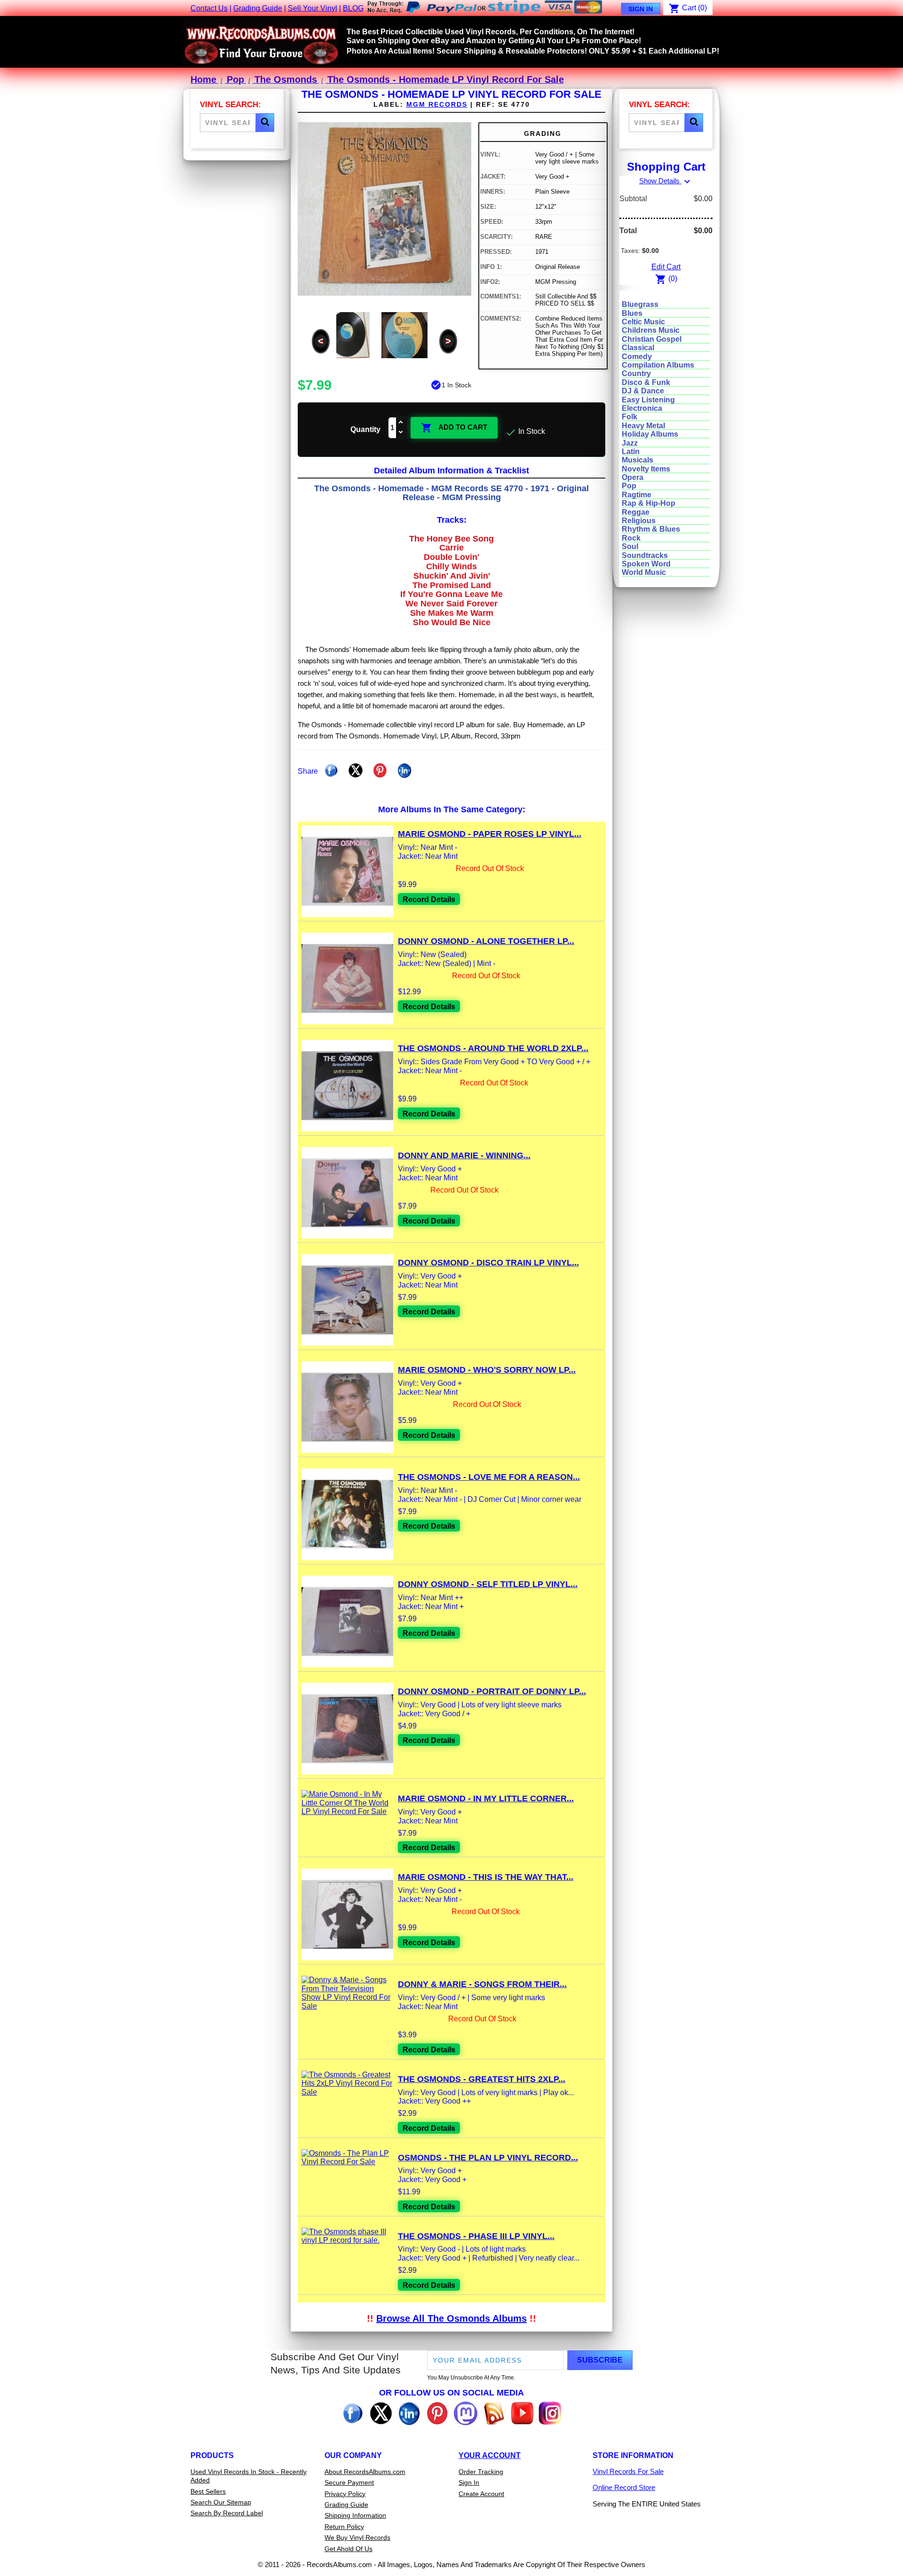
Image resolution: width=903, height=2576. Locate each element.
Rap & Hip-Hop (649, 503)
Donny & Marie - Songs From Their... (482, 1984)
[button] (265, 123)
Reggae (636, 512)
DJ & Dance (643, 391)
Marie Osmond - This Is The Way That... (486, 1877)
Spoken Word (646, 564)
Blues (632, 313)
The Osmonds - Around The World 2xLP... (493, 1048)
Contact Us (209, 8)
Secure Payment (349, 2482)
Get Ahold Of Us (349, 2549)
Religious (639, 521)
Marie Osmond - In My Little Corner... (486, 1798)
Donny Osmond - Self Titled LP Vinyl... (488, 1584)
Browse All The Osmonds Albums (451, 2318)
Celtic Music (643, 322)
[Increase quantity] (401, 423)
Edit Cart (666, 267)
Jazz (630, 443)
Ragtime (637, 495)
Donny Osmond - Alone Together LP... (486, 941)
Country (636, 373)
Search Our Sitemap (221, 2502)
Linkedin (404, 770)
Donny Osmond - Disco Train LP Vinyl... (488, 1263)
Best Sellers (208, 2491)
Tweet (356, 770)
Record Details (429, 899)
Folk (630, 417)
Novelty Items (646, 469)
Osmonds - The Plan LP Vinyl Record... (488, 2158)
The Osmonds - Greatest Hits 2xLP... (482, 2079)
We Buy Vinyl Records (357, 2537)
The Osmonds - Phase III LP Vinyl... (476, 2236)
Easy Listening (648, 400)
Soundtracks (645, 555)
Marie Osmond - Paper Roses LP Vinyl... (490, 834)
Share (331, 770)
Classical (638, 348)
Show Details (666, 181)
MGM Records (437, 104)
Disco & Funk (646, 382)
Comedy (637, 357)
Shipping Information (355, 2515)
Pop (629, 486)
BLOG (353, 8)
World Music (644, 572)
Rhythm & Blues (651, 529)
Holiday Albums (650, 434)
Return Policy (344, 2527)
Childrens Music (651, 330)
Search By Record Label (227, 2513)
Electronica (642, 408)
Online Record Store (624, 2487)
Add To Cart (454, 428)
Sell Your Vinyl (313, 8)
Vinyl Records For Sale (628, 2471)
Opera (633, 477)
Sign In (641, 9)
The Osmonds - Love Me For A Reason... (489, 1477)
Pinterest (380, 770)
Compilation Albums (658, 365)
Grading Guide (258, 8)
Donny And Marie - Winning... (464, 1155)
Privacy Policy (345, 2494)
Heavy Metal (643, 426)
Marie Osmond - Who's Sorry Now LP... (487, 1370)
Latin (631, 452)
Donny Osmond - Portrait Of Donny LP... (492, 1691)
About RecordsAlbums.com (365, 2472)
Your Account (490, 2455)
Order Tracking (481, 2472)
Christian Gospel (652, 339)
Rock (631, 538)
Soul (630, 546)
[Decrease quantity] (401, 433)
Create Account (481, 2494)
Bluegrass (640, 304)
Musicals (638, 460)
